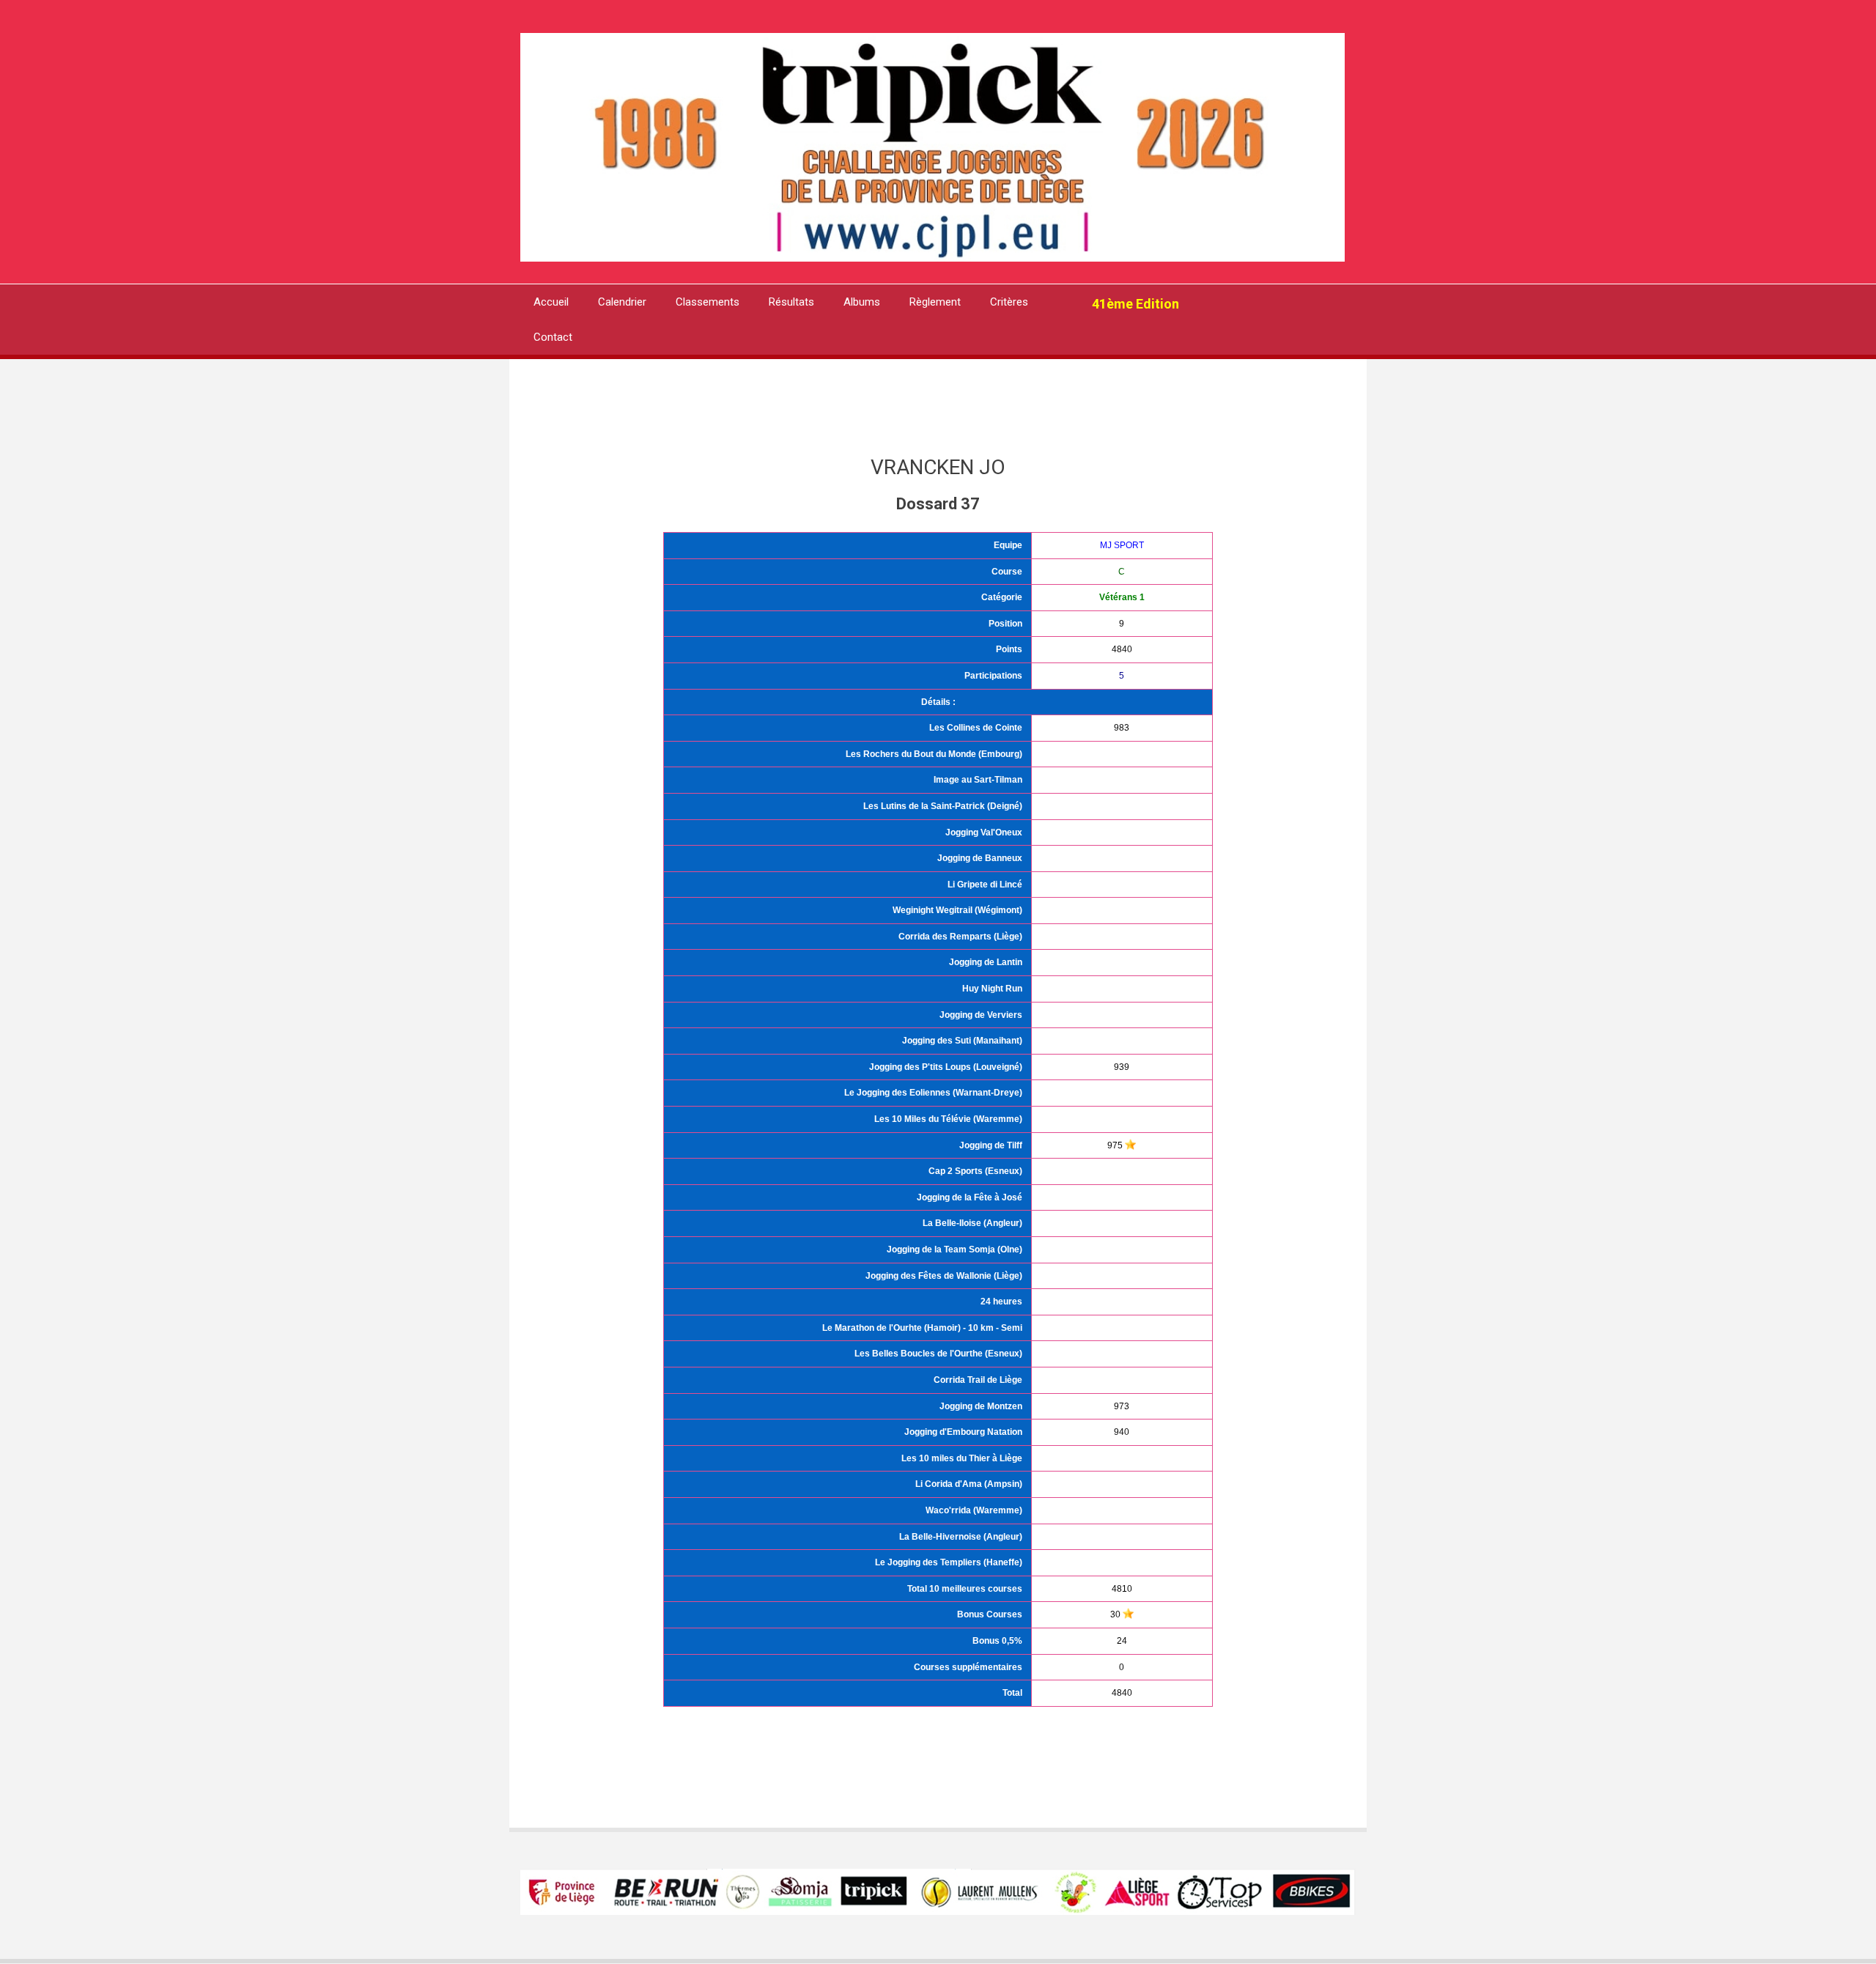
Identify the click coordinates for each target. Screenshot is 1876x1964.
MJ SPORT (1122, 545)
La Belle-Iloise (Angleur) (972, 1223)
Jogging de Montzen (981, 1406)
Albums (862, 302)
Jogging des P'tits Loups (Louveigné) (946, 1067)
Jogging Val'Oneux (984, 833)
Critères (1009, 302)
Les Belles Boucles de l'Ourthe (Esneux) (938, 1354)
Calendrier (622, 302)
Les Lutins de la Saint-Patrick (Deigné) (943, 806)
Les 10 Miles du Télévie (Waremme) (948, 1119)
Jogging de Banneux (980, 858)
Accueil (551, 302)
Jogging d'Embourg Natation (963, 1432)
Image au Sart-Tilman (978, 780)
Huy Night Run (992, 989)
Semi (1012, 1328)
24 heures (1001, 1302)
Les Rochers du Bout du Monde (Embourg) (934, 754)
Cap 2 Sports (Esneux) (975, 1171)
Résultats (791, 302)
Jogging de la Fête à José (970, 1197)
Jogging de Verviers (981, 1015)
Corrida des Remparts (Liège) (960, 937)
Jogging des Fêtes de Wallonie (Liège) (944, 1276)
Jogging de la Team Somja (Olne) (954, 1249)
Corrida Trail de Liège (978, 1380)
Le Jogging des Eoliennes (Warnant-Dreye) (933, 1093)
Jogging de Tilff (991, 1145)
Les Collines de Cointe (976, 728)
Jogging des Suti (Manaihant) (962, 1041)
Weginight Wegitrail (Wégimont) (957, 910)
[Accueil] (933, 146)
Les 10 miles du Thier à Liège (962, 1458)
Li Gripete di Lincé (985, 885)
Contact (553, 337)
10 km (981, 1328)
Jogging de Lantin (986, 962)
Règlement (935, 302)
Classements (708, 302)
